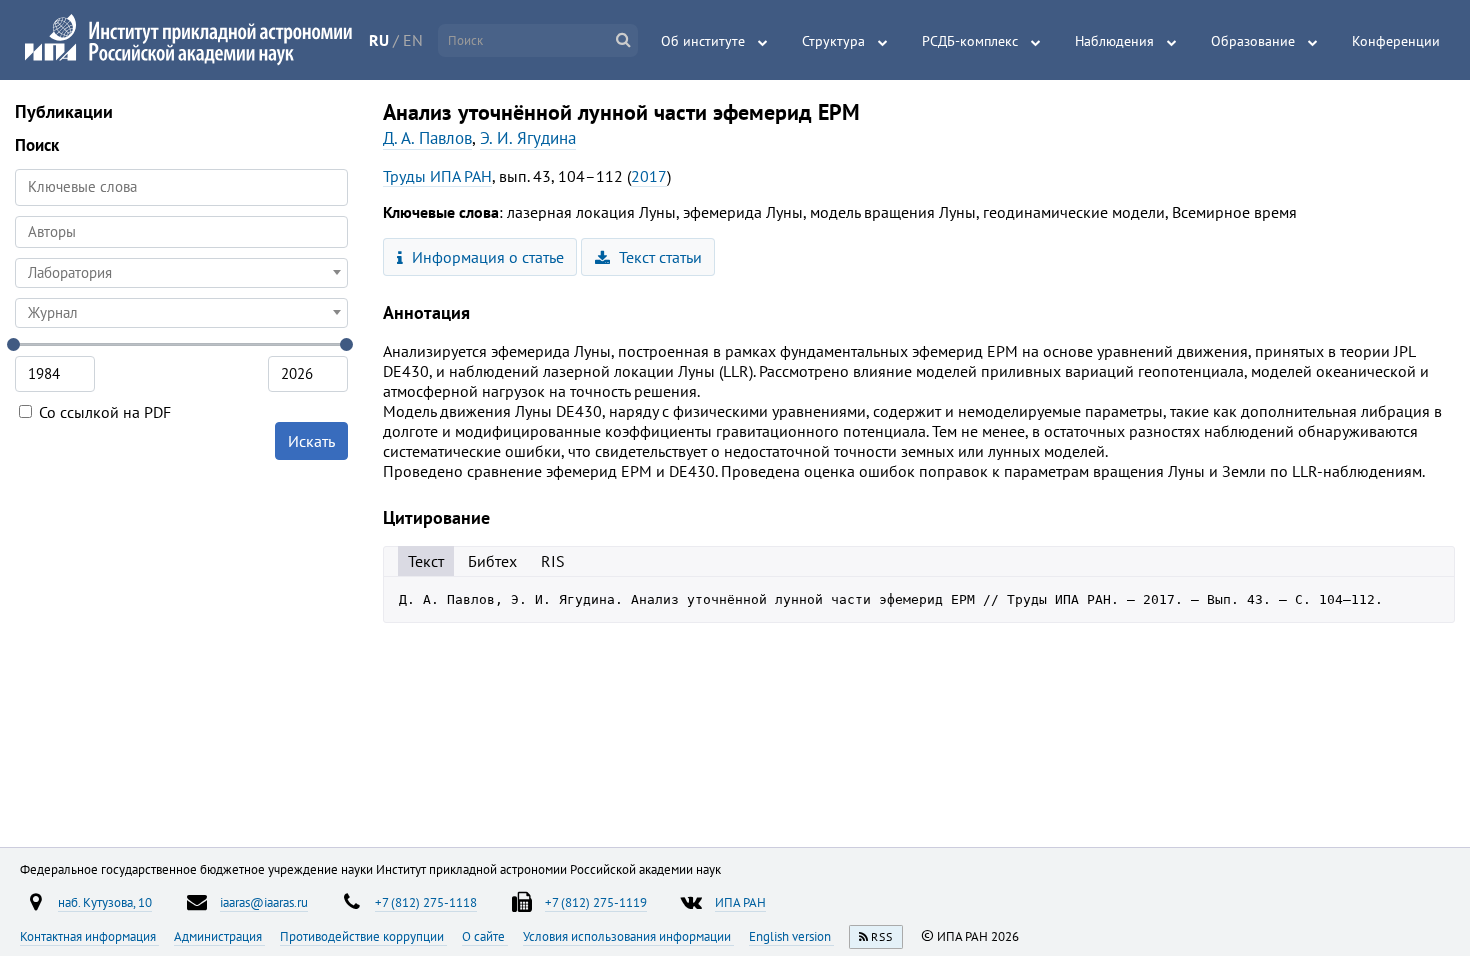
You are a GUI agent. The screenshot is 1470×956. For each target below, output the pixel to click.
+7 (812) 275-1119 (596, 902)
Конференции (1396, 41)
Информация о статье (486, 257)
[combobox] (181, 232)
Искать (311, 441)
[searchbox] (181, 231)
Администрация (219, 936)
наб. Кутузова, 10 (105, 902)
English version (791, 936)
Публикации (64, 111)
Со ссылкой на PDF (103, 412)
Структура (833, 41)
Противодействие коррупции (363, 936)
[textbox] (181, 273)
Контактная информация (89, 936)
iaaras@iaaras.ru (264, 902)
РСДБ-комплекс (970, 41)
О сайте (485, 936)
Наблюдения (1114, 41)
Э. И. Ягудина (528, 138)
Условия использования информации (628, 936)
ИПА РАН (740, 902)
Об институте (703, 41)
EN (413, 40)
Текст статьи (658, 257)
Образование (1253, 41)
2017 (649, 176)
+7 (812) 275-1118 (426, 902)
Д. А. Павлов (427, 138)
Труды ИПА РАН (437, 176)
